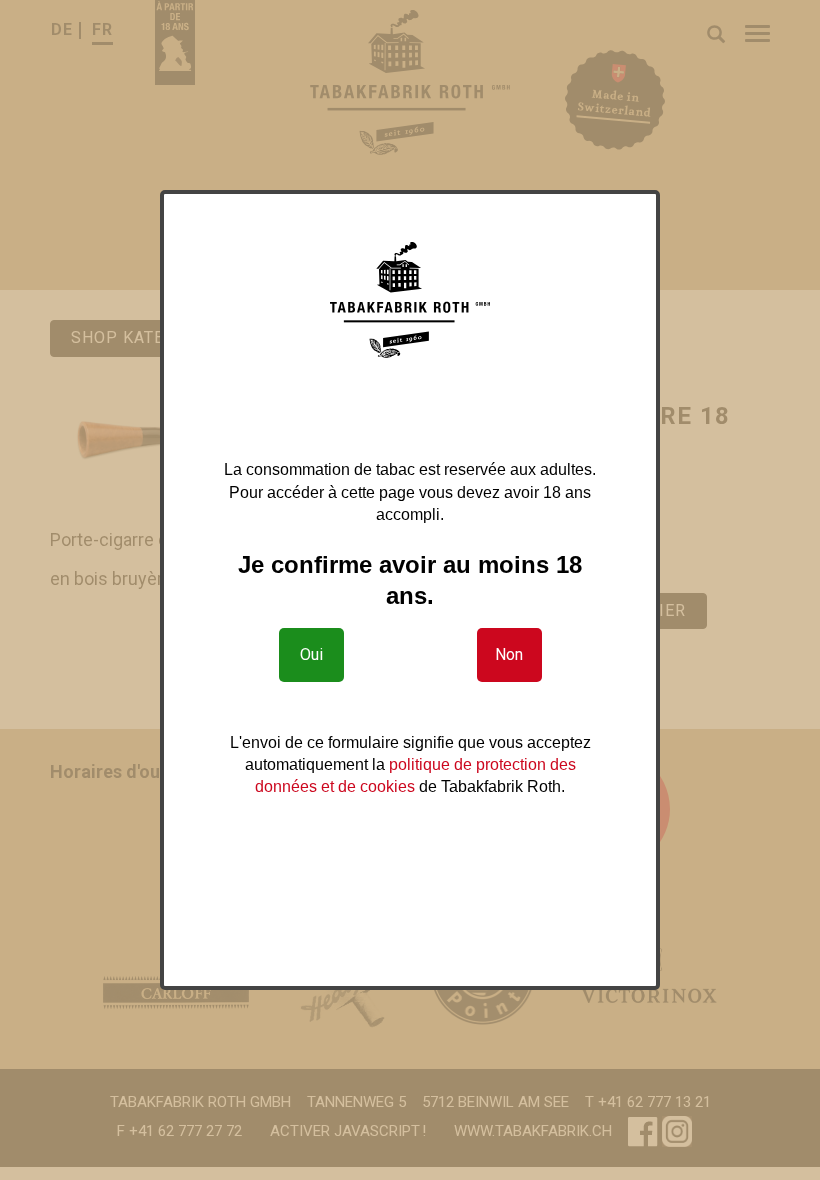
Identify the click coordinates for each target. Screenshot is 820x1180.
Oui (311, 654)
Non (509, 654)
